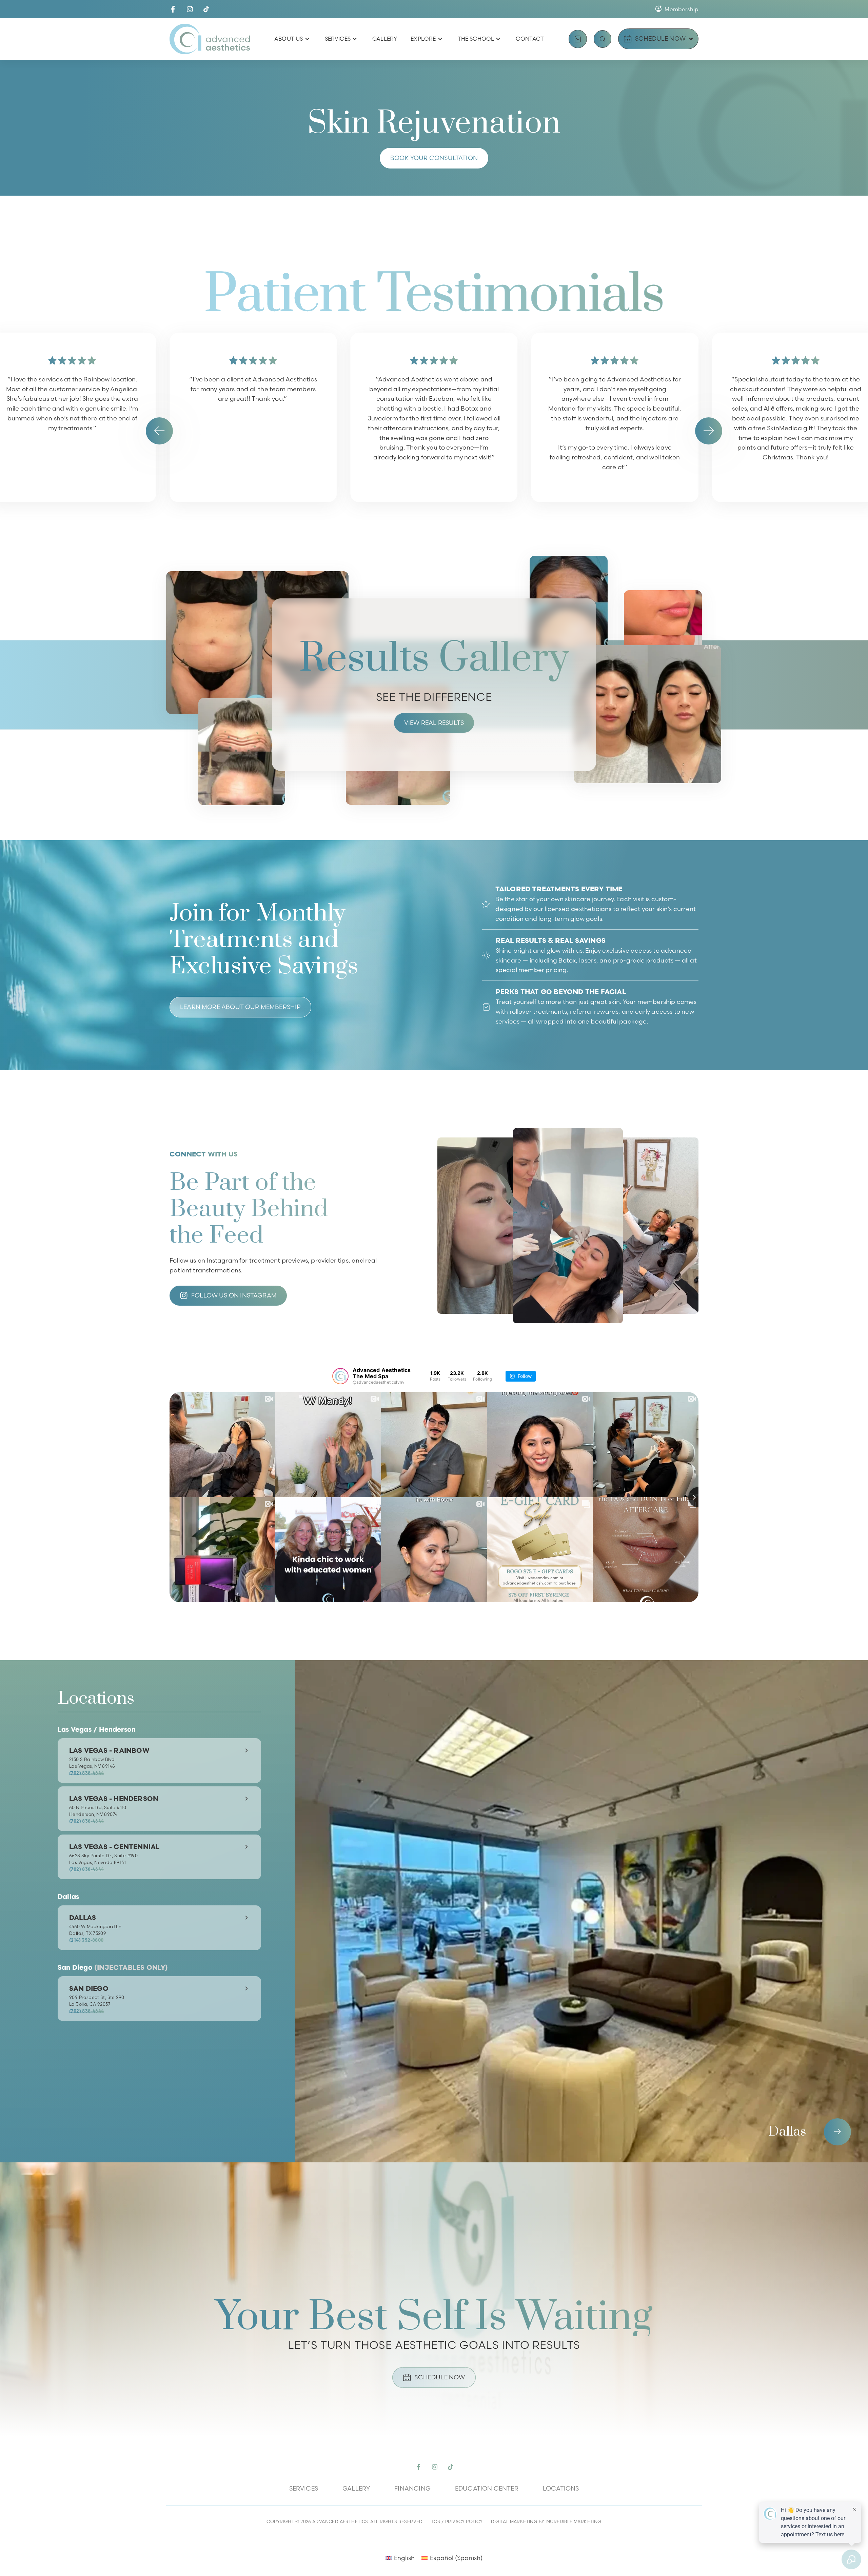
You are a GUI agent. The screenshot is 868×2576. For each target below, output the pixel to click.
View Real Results (434, 723)
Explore (423, 39)
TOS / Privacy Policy (457, 2521)
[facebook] (173, 9)
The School (476, 39)
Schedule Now (440, 2377)
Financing (412, 2488)
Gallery (385, 39)
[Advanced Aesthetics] (210, 39)
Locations (561, 2488)
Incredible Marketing (574, 2521)
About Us (289, 39)
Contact (530, 39)
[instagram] (190, 9)
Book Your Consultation (434, 158)
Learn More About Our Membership (240, 1007)
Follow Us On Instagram (234, 1295)
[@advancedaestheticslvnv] (340, 1376)
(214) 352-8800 (86, 1940)
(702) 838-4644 (86, 1773)
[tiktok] (206, 9)
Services (338, 39)
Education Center (487, 2488)
